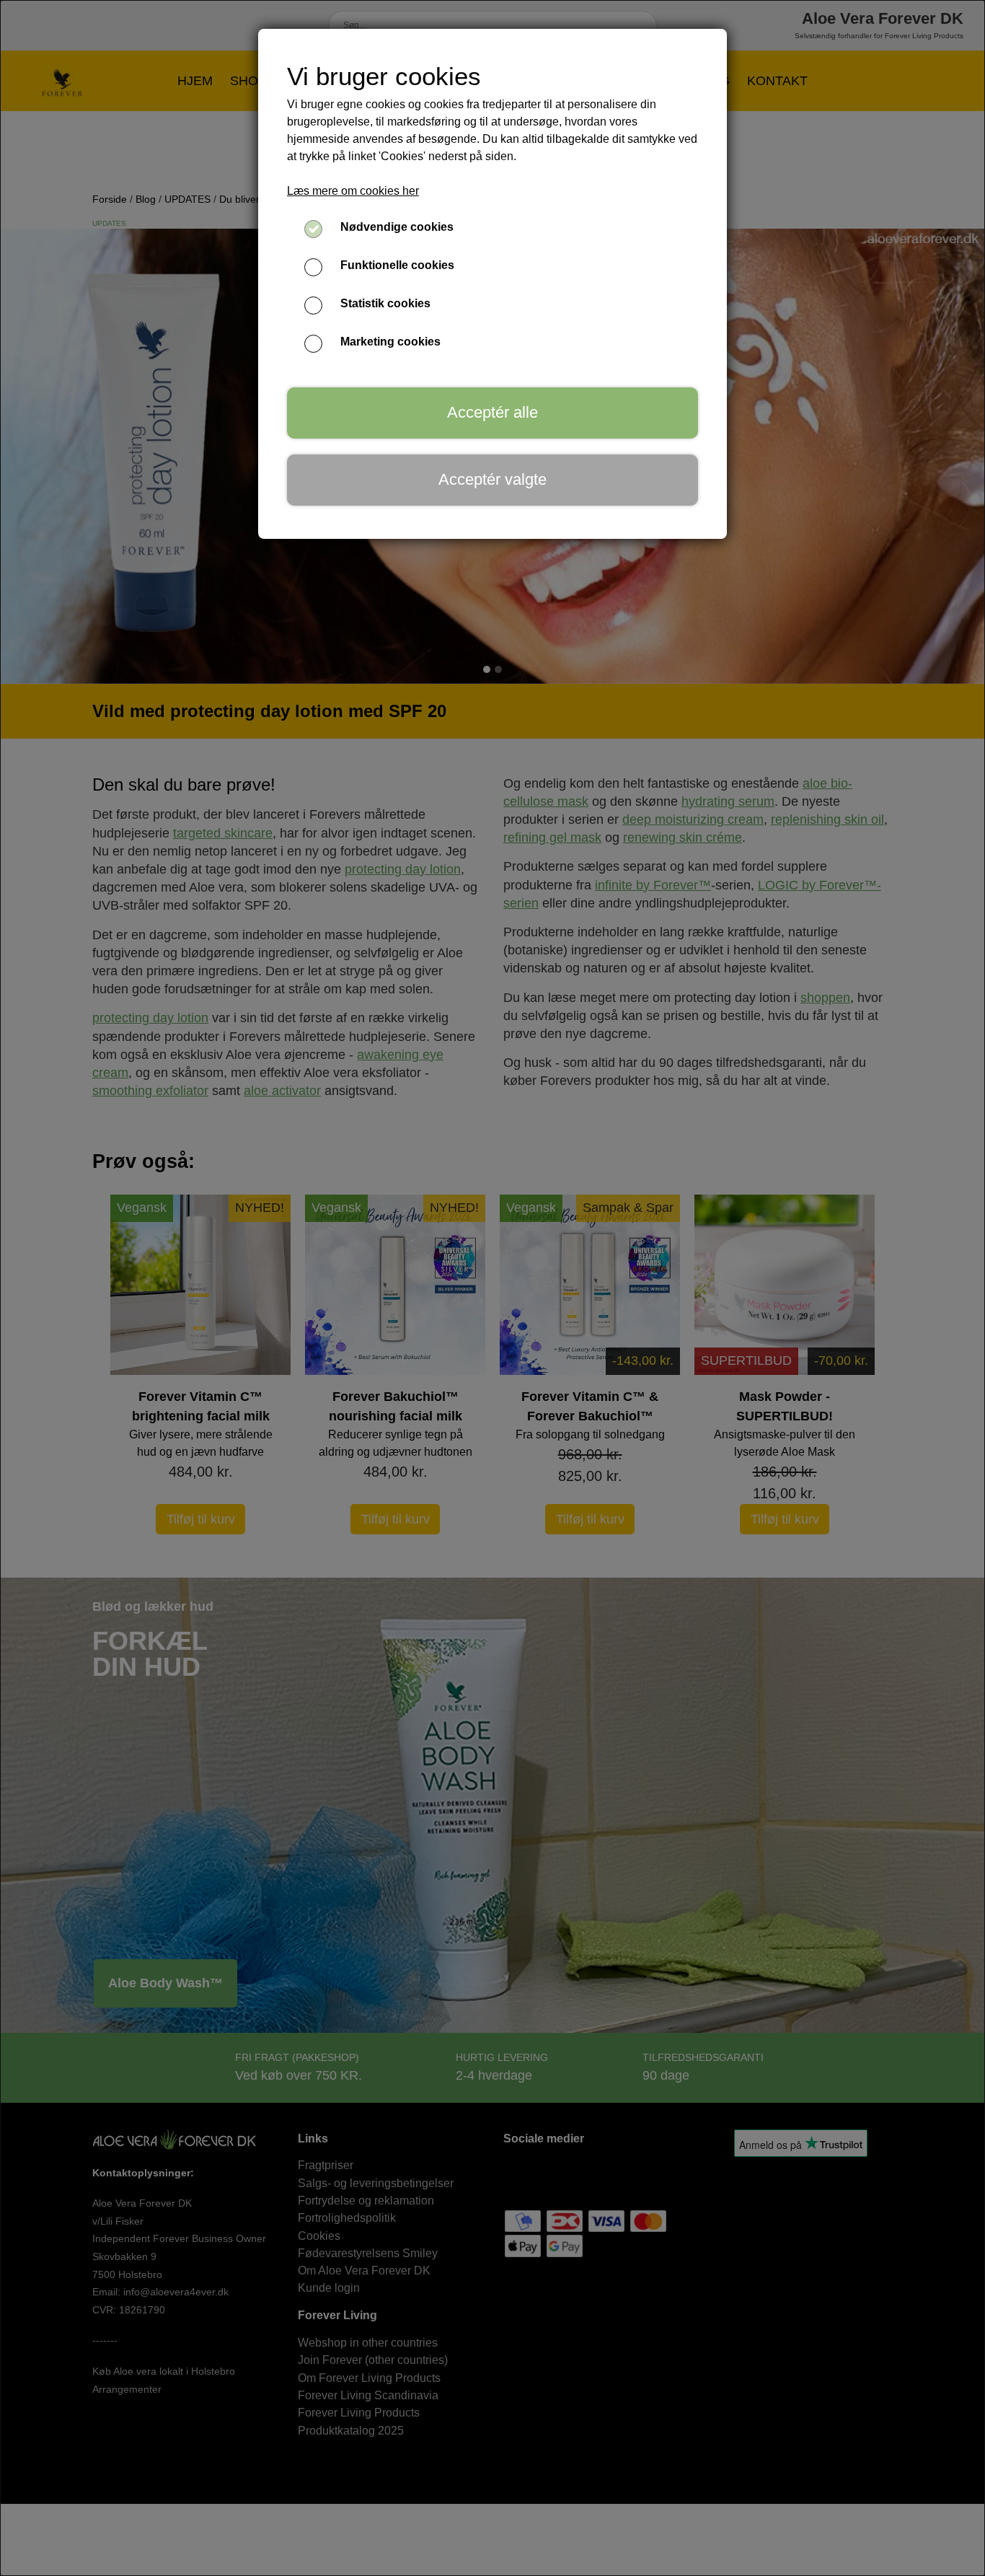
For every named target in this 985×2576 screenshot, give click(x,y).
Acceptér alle (492, 412)
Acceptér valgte (492, 479)
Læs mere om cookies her (353, 191)
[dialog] (492, 1288)
